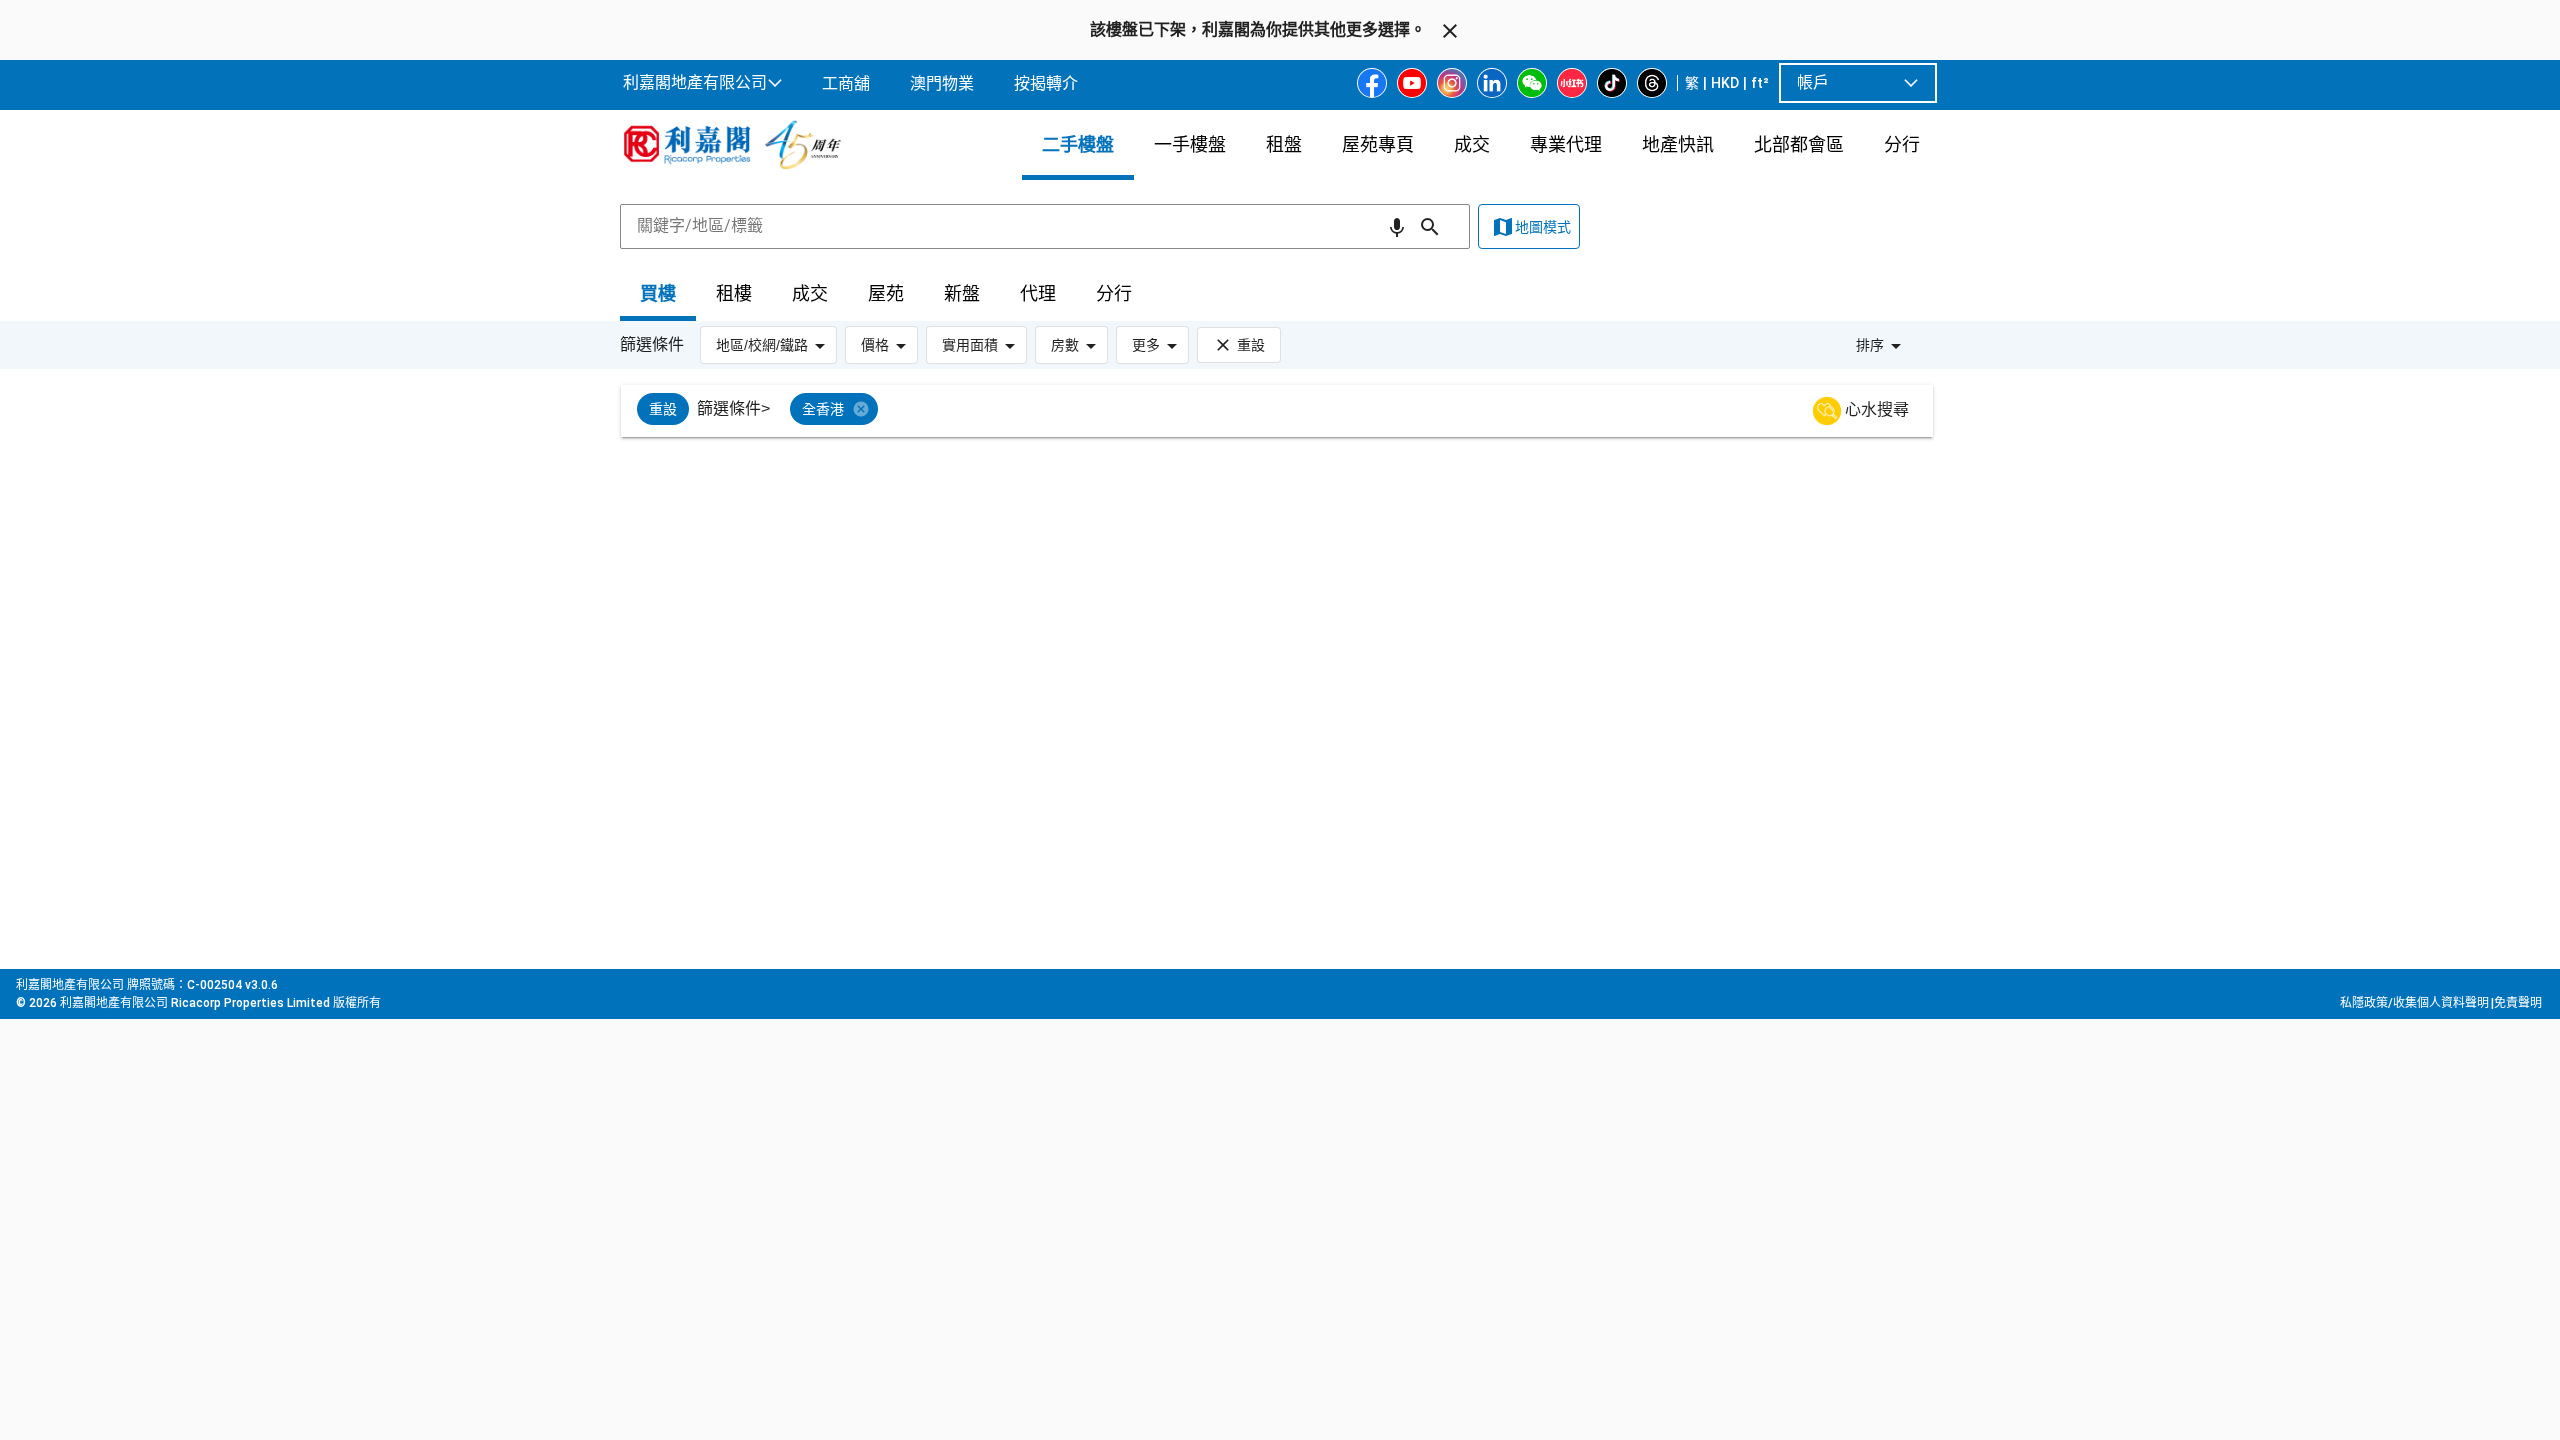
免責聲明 (2518, 1003)
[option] (663, 409)
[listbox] (1301, 411)
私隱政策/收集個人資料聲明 (2414, 1003)
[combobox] (1045, 226)
